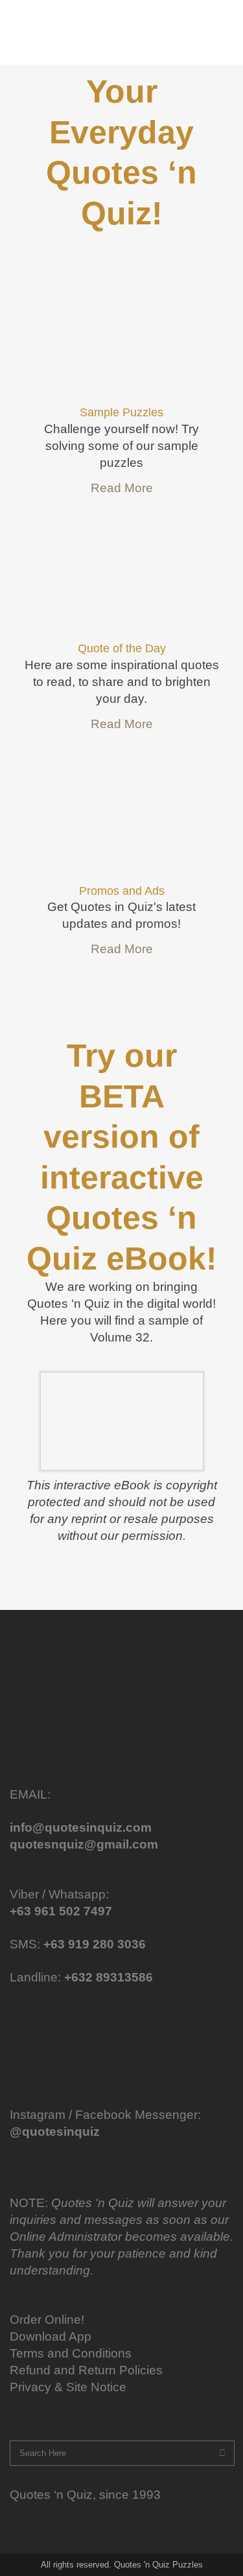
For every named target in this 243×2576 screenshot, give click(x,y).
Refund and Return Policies (86, 2370)
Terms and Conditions (71, 2353)
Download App (51, 2336)
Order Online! (47, 2320)
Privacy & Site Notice (68, 2387)
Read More (122, 488)
